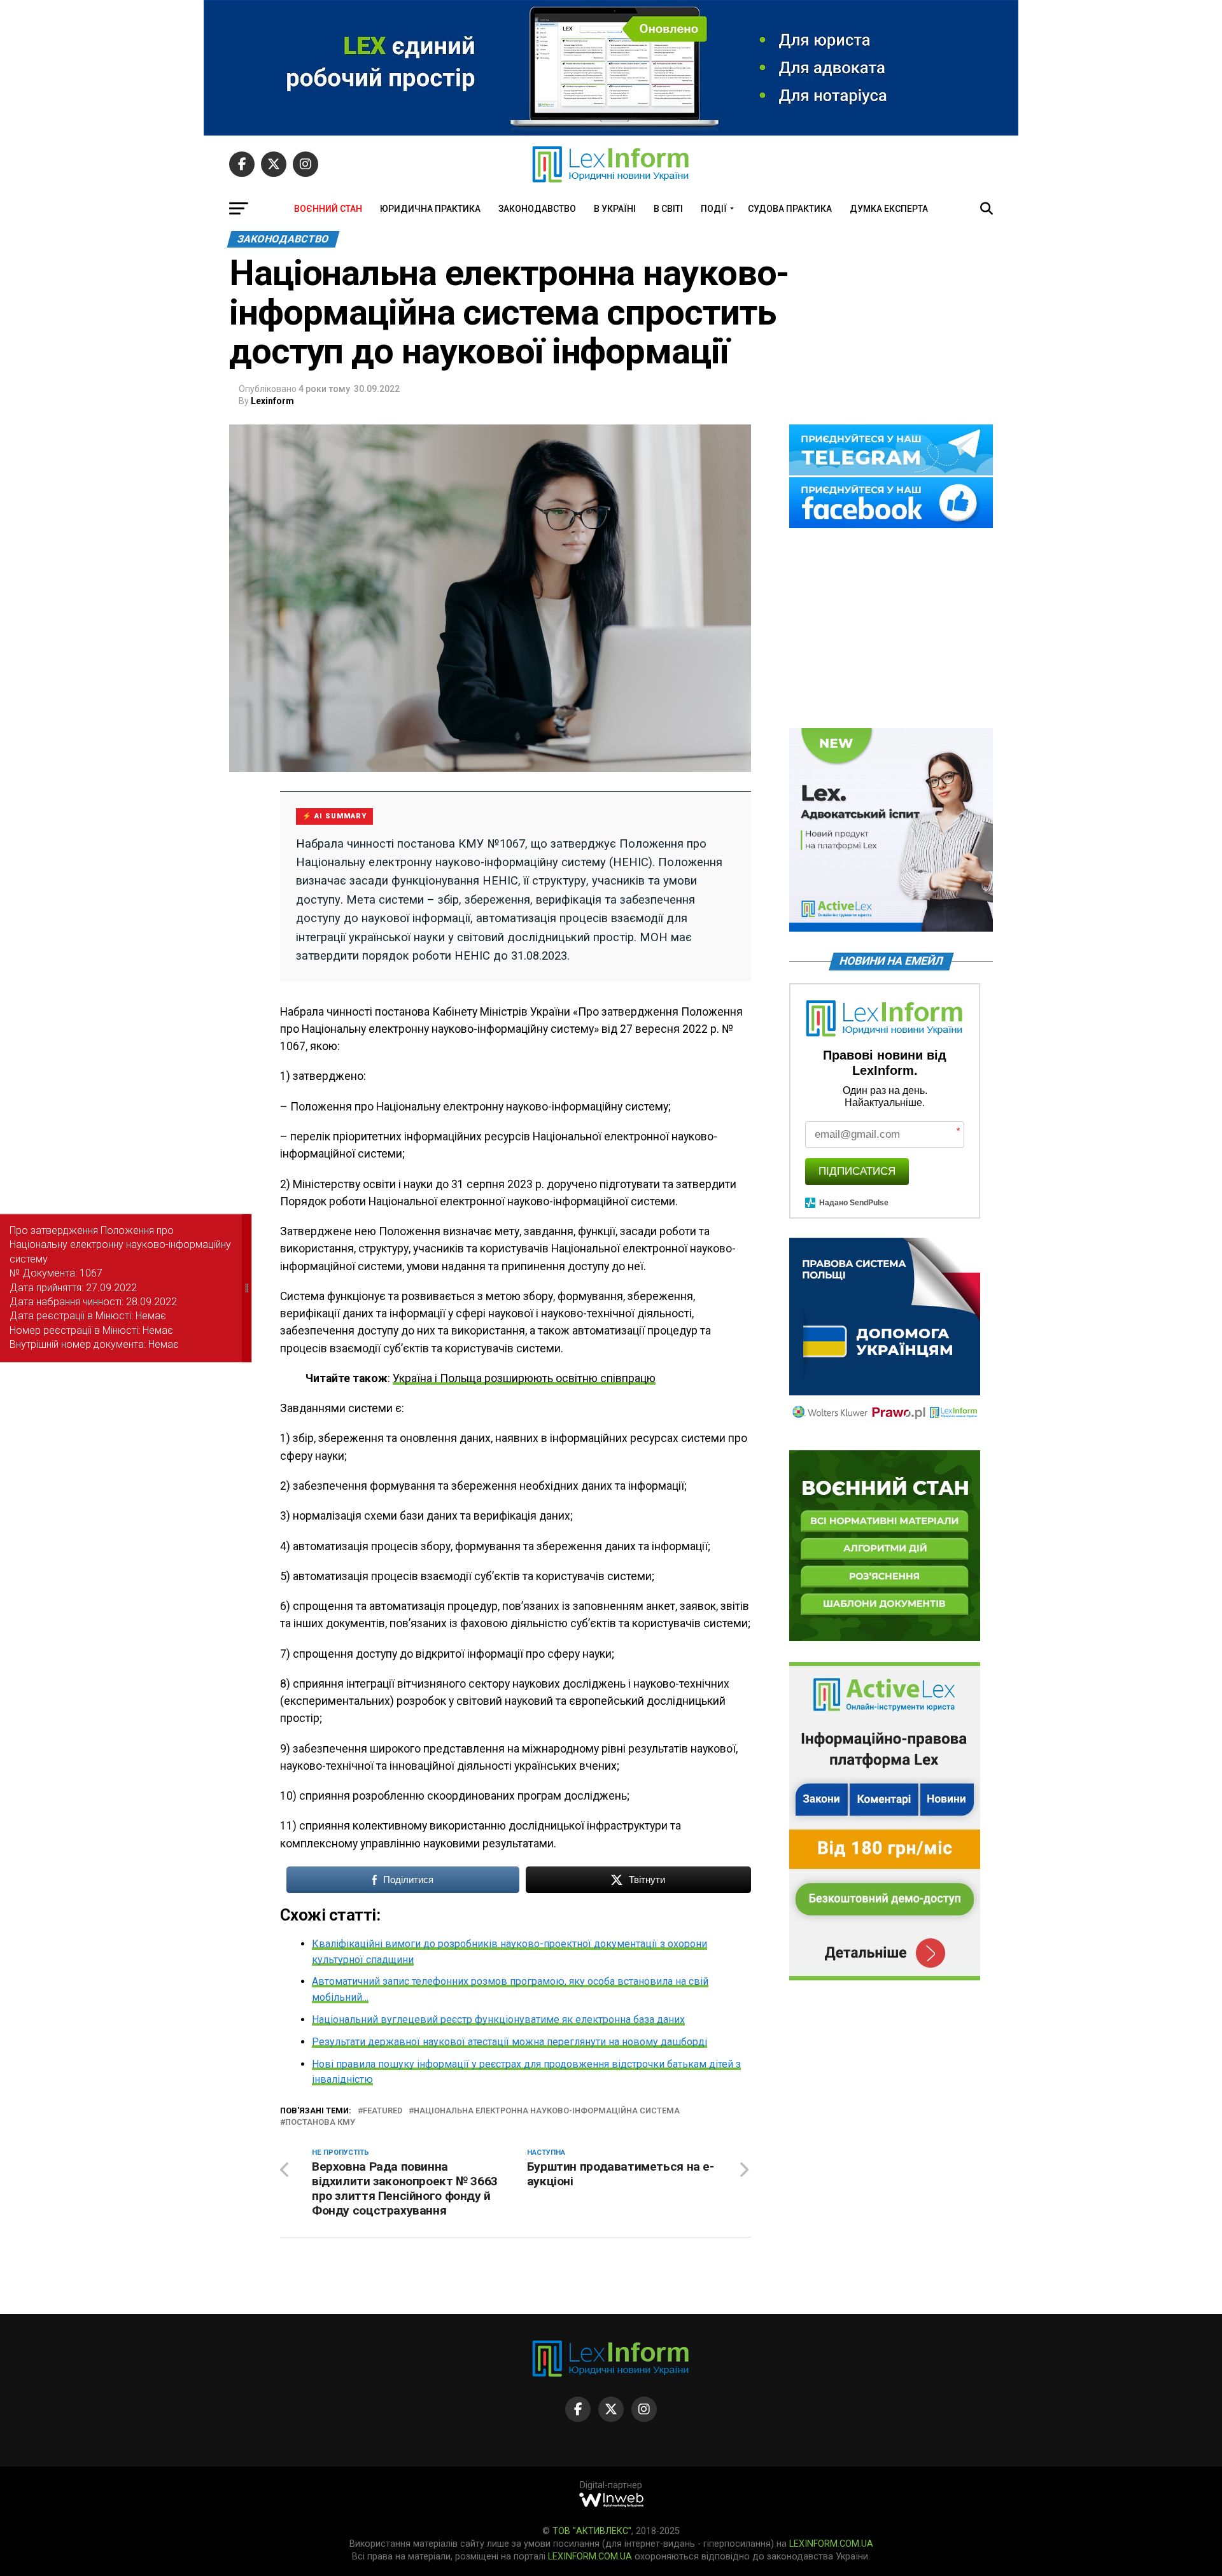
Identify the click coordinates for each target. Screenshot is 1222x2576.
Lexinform (272, 401)
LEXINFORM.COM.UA (831, 2544)
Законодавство (537, 209)
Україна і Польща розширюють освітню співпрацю (524, 1378)
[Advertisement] (891, 629)
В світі (668, 209)
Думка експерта (889, 209)
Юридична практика (430, 209)
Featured (383, 2111)
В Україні (615, 209)
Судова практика (790, 209)
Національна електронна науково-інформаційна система (547, 2111)
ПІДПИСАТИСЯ (857, 1171)
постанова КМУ (320, 2123)
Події (714, 209)
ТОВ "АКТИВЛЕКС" (592, 2531)
